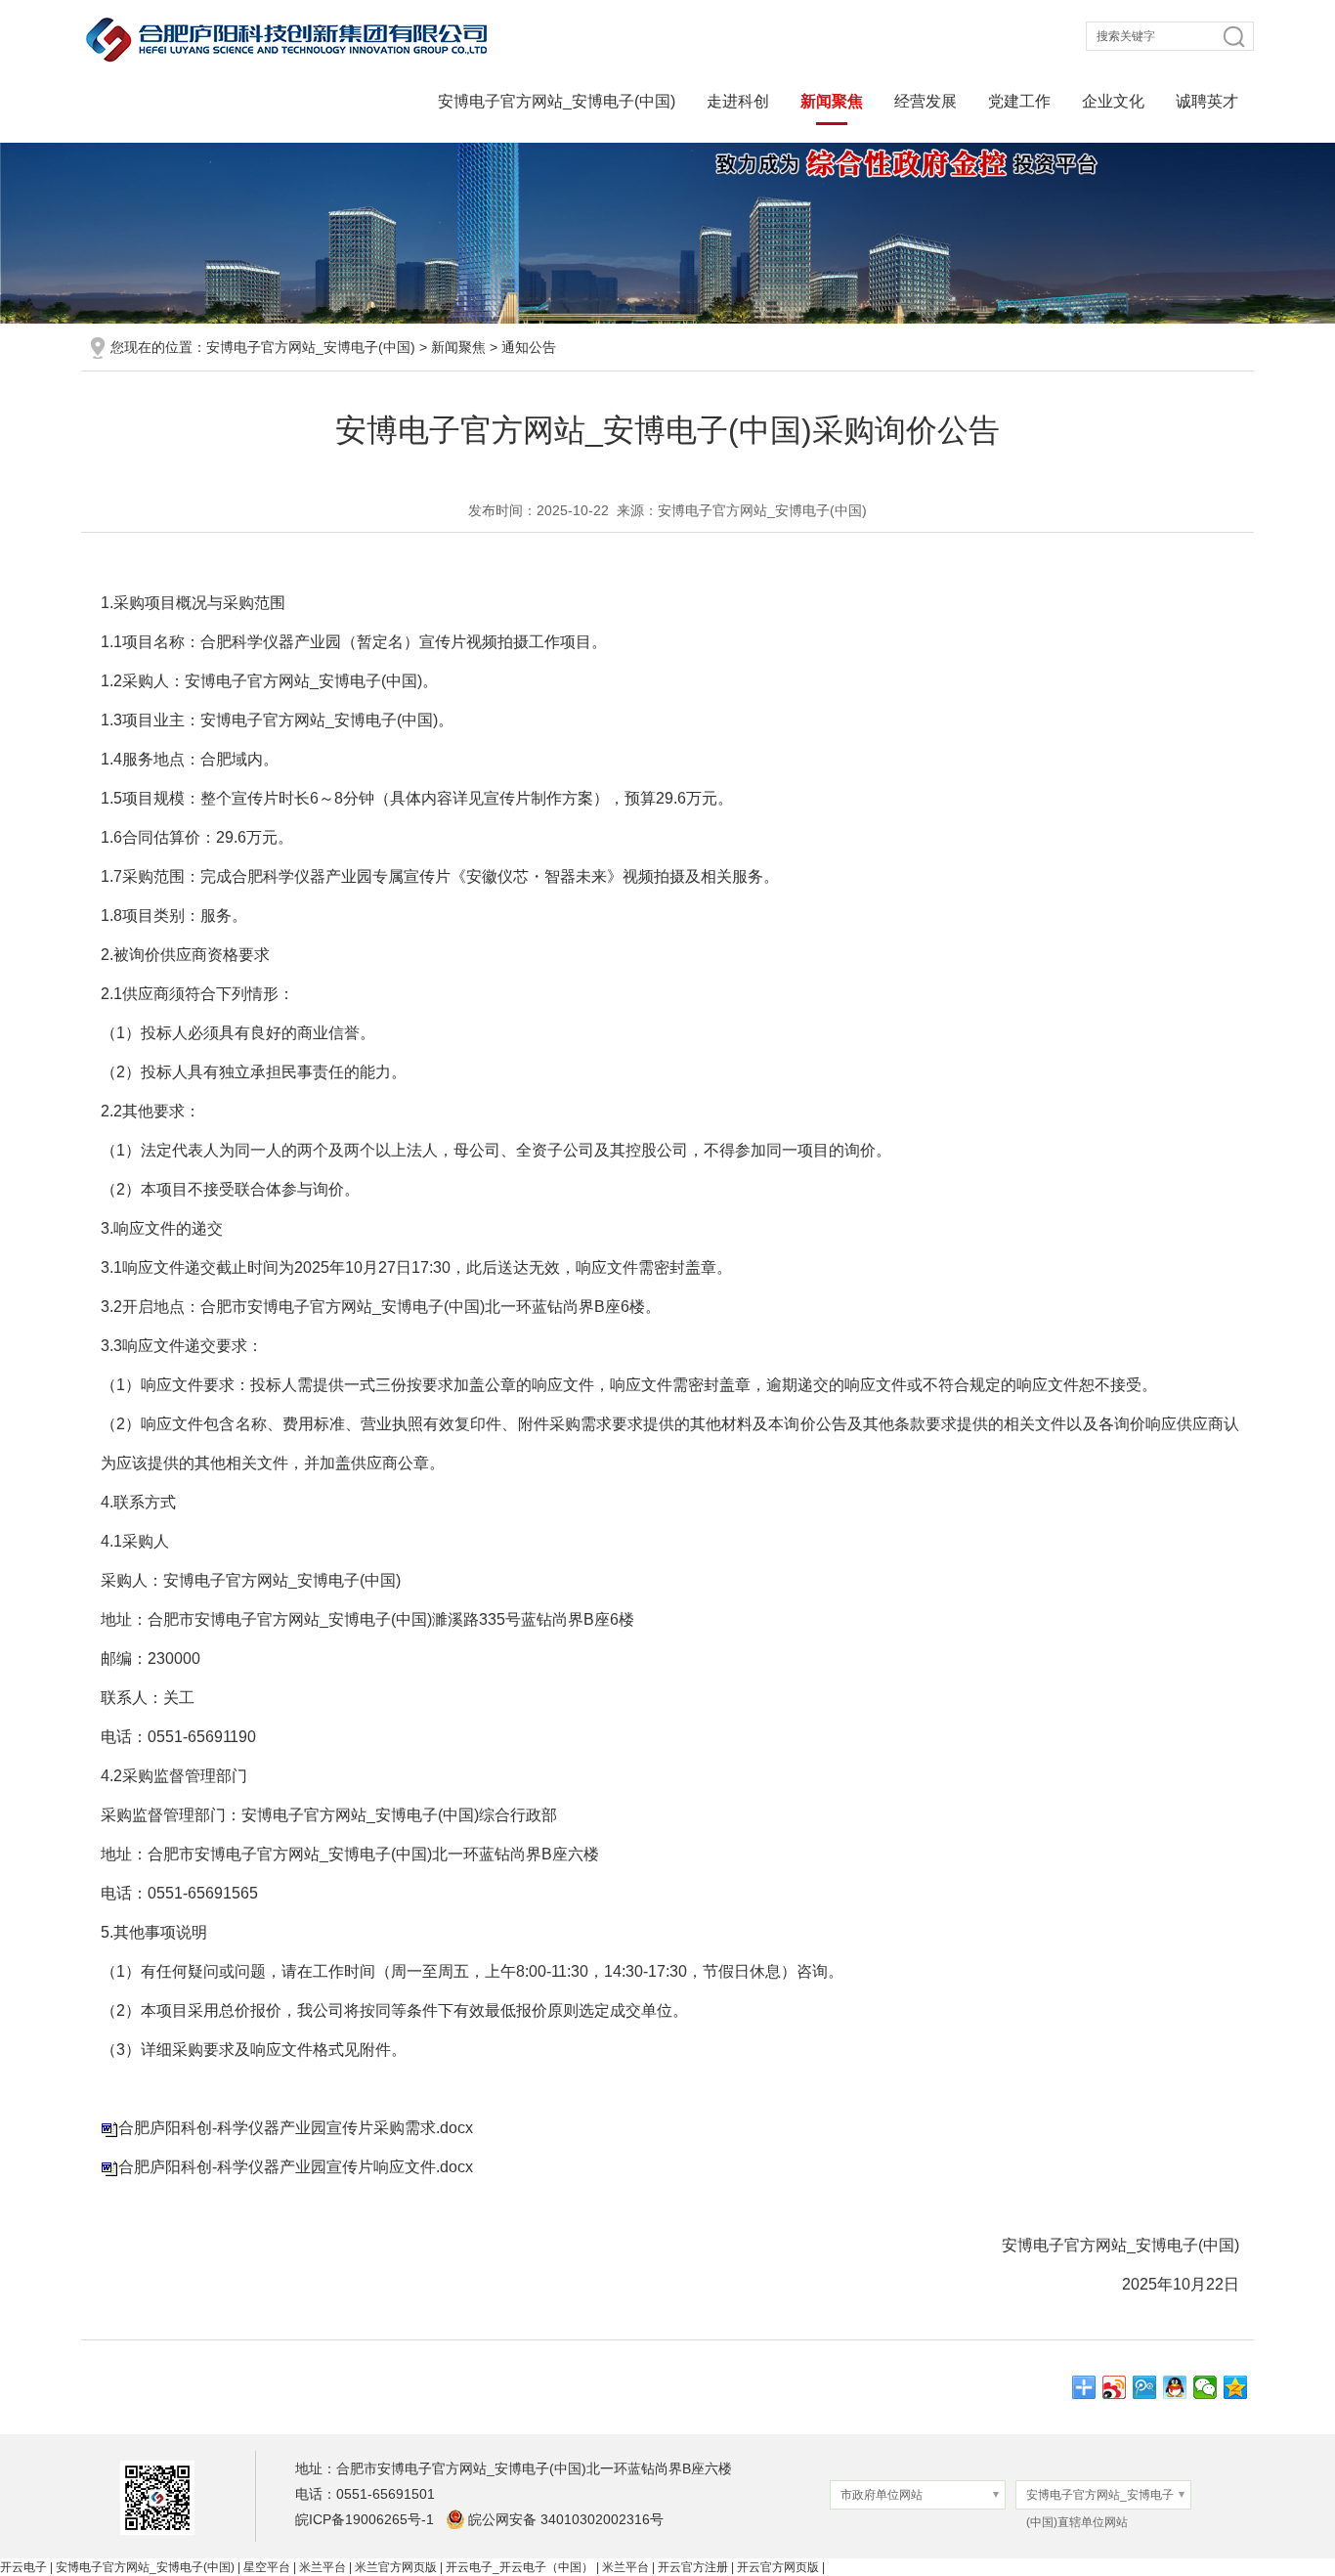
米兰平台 (323, 2567)
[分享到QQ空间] (1236, 2387)
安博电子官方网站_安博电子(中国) (557, 101)
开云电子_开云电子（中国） (519, 2567)
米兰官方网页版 (396, 2567)
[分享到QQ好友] (1175, 2387)
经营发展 (926, 101)
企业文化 (1113, 101)
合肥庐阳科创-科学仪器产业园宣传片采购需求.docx (296, 2128)
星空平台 (267, 2567)
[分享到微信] (1206, 2387)
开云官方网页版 (778, 2567)
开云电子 (23, 2567)
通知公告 (529, 347)
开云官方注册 (693, 2567)
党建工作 (1019, 101)
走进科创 (738, 101)
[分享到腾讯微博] (1145, 2387)
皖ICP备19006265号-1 (365, 2519)
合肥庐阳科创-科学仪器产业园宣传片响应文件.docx (296, 2167)
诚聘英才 (1207, 101)
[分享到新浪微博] (1115, 2387)
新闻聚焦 (832, 101)
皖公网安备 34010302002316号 (566, 2519)
